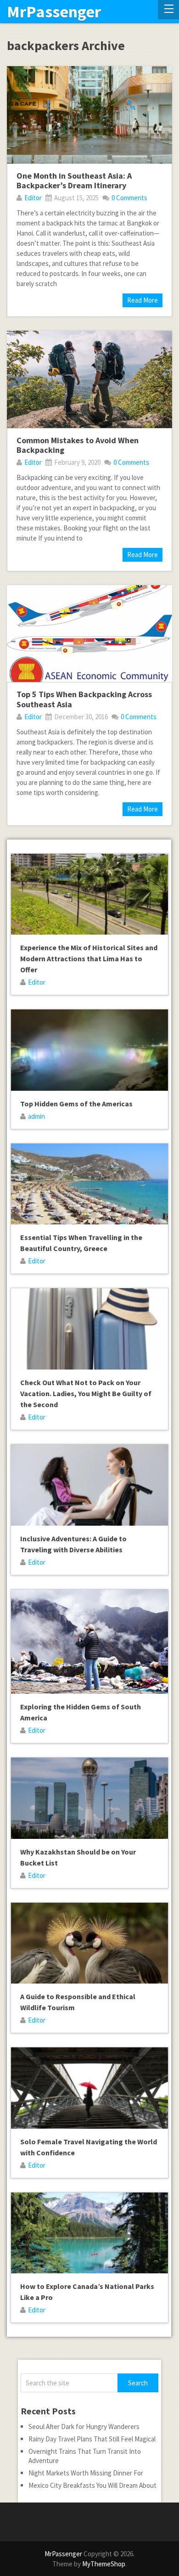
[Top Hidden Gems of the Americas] (89, 1050)
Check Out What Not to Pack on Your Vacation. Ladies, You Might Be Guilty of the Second (86, 1393)
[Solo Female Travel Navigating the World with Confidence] (89, 2088)
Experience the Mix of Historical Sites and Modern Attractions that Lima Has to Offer (89, 958)
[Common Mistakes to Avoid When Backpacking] (89, 379)
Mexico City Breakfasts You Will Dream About (92, 2485)
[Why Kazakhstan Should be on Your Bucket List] (89, 1798)
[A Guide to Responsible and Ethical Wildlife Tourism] (89, 1943)
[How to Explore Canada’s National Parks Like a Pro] (89, 2233)
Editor (33, 198)
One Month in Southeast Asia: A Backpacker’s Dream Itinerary (74, 181)
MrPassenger (54, 12)
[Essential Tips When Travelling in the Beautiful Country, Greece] (89, 1184)
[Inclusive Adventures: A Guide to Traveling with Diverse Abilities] (89, 1485)
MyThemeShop (104, 2564)
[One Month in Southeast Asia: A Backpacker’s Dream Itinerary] (89, 115)
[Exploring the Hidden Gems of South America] (89, 1642)
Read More (143, 300)
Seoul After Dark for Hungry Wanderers (84, 2427)
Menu (168, 10)
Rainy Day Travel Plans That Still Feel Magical (92, 2439)
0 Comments (129, 198)
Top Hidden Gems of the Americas (76, 1104)
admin (36, 1116)
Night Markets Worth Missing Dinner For (86, 2473)
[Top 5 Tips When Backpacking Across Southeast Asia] (89, 634)
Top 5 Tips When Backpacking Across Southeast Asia (84, 699)
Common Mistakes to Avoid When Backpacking (78, 445)
